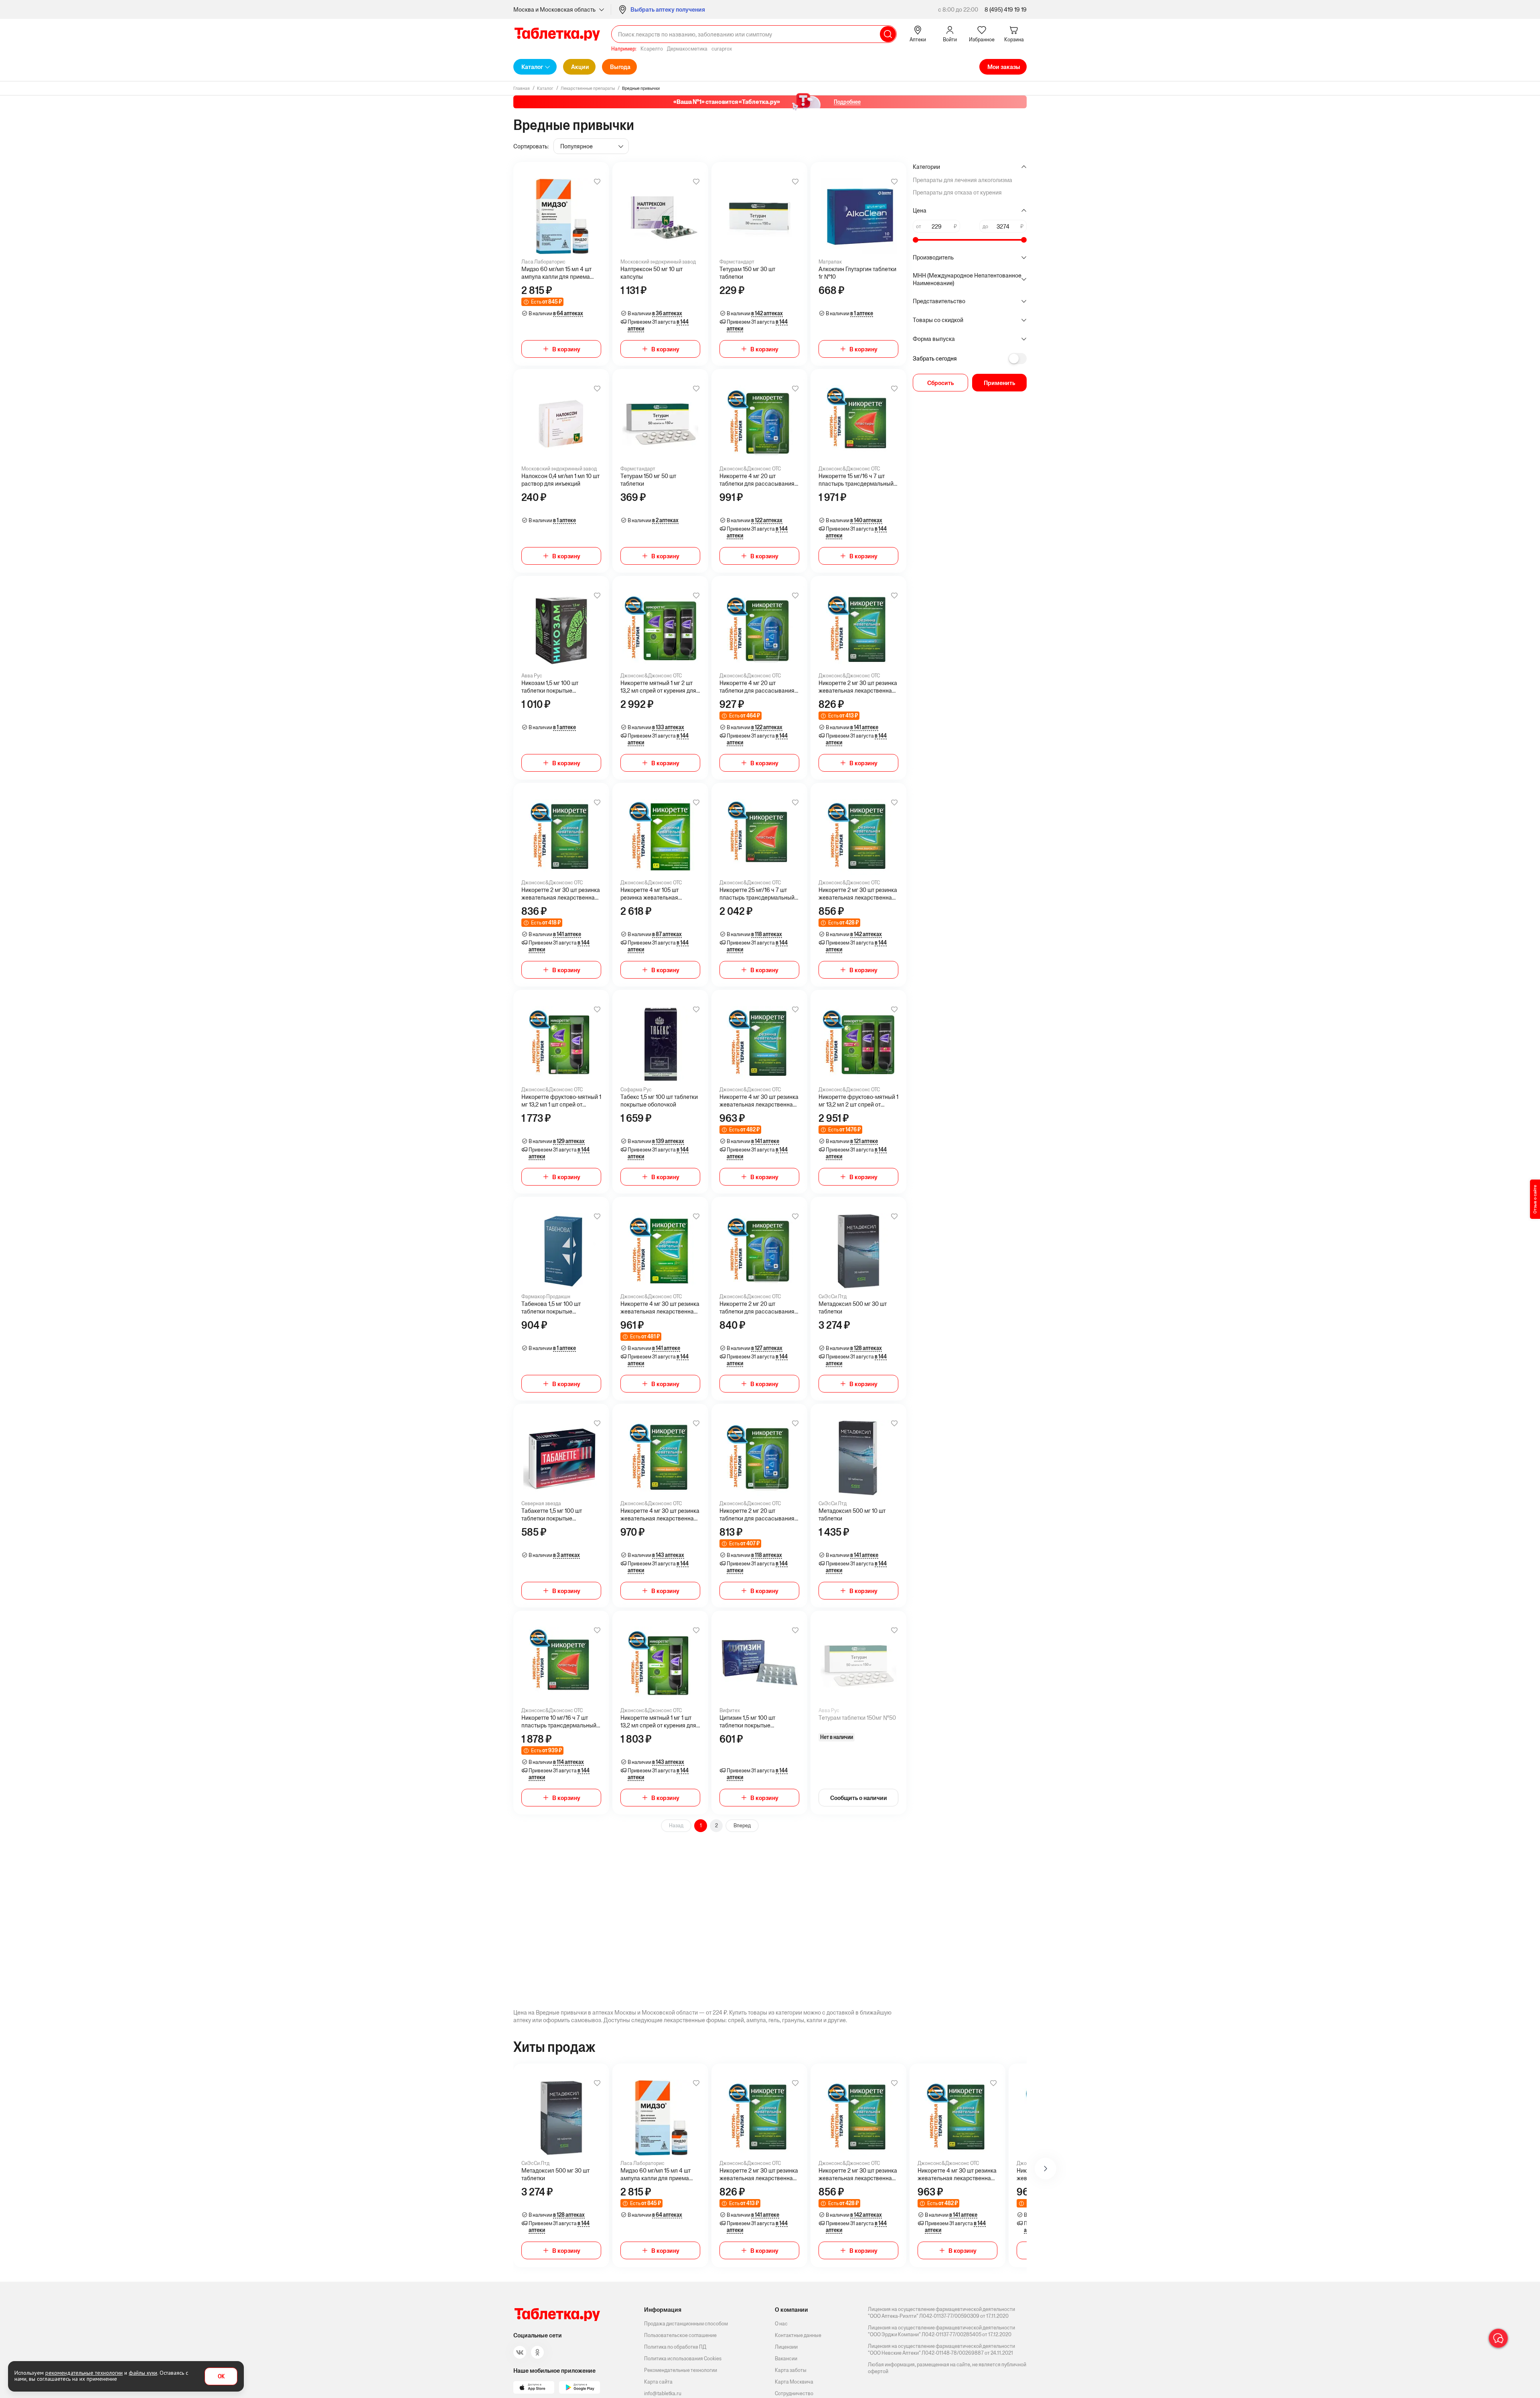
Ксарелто (652, 49)
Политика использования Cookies (683, 2358)
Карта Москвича (794, 2382)
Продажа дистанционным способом (686, 2324)
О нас (781, 2324)
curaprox (722, 49)
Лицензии (786, 2347)
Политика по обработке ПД (675, 2347)
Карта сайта (658, 2382)
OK (221, 2377)
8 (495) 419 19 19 (1006, 9)
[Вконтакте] (520, 2352)
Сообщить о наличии (859, 1798)
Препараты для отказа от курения (957, 192)
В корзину (566, 349)
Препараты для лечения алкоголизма (962, 180)
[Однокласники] (537, 2352)
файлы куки (143, 2373)
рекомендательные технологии (84, 2373)
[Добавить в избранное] (597, 182)
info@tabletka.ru (663, 2393)
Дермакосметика (687, 49)
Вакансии (786, 2358)
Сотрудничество (794, 2393)
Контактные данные (798, 2335)
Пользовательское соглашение (680, 2335)
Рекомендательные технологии (681, 2370)
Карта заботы (791, 2370)
